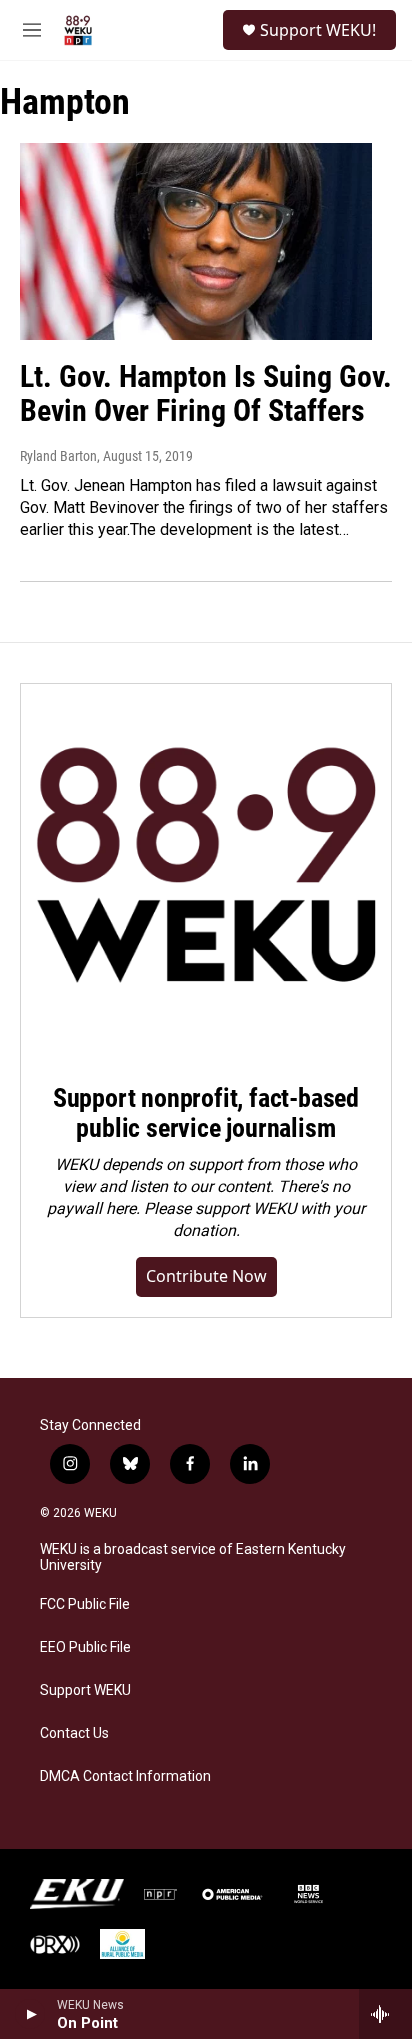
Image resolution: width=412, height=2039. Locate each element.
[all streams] (385, 2014)
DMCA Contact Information (125, 1776)
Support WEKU (85, 1690)
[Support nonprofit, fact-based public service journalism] (206, 869)
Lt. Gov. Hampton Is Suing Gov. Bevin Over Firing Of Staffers (206, 394)
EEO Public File (85, 1647)
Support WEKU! (318, 30)
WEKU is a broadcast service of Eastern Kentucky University (193, 1557)
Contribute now (206, 1276)
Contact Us (74, 1733)
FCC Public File (85, 1604)
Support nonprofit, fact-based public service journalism (206, 1113)
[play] (30, 2014)
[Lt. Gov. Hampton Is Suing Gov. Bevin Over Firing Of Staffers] (196, 241)
